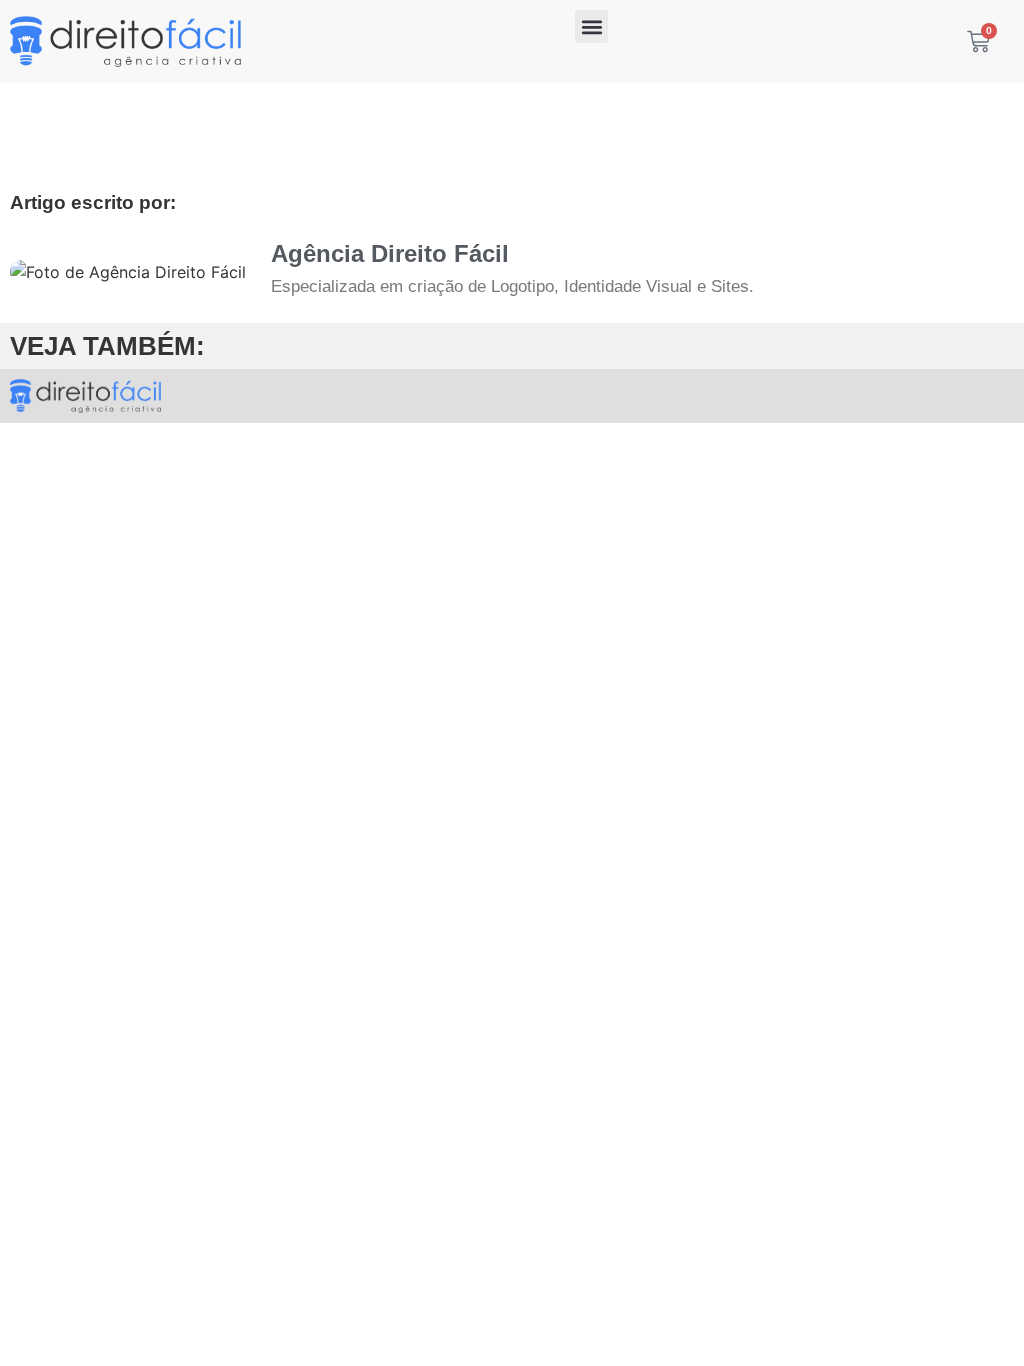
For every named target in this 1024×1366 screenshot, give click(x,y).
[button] (591, 26)
